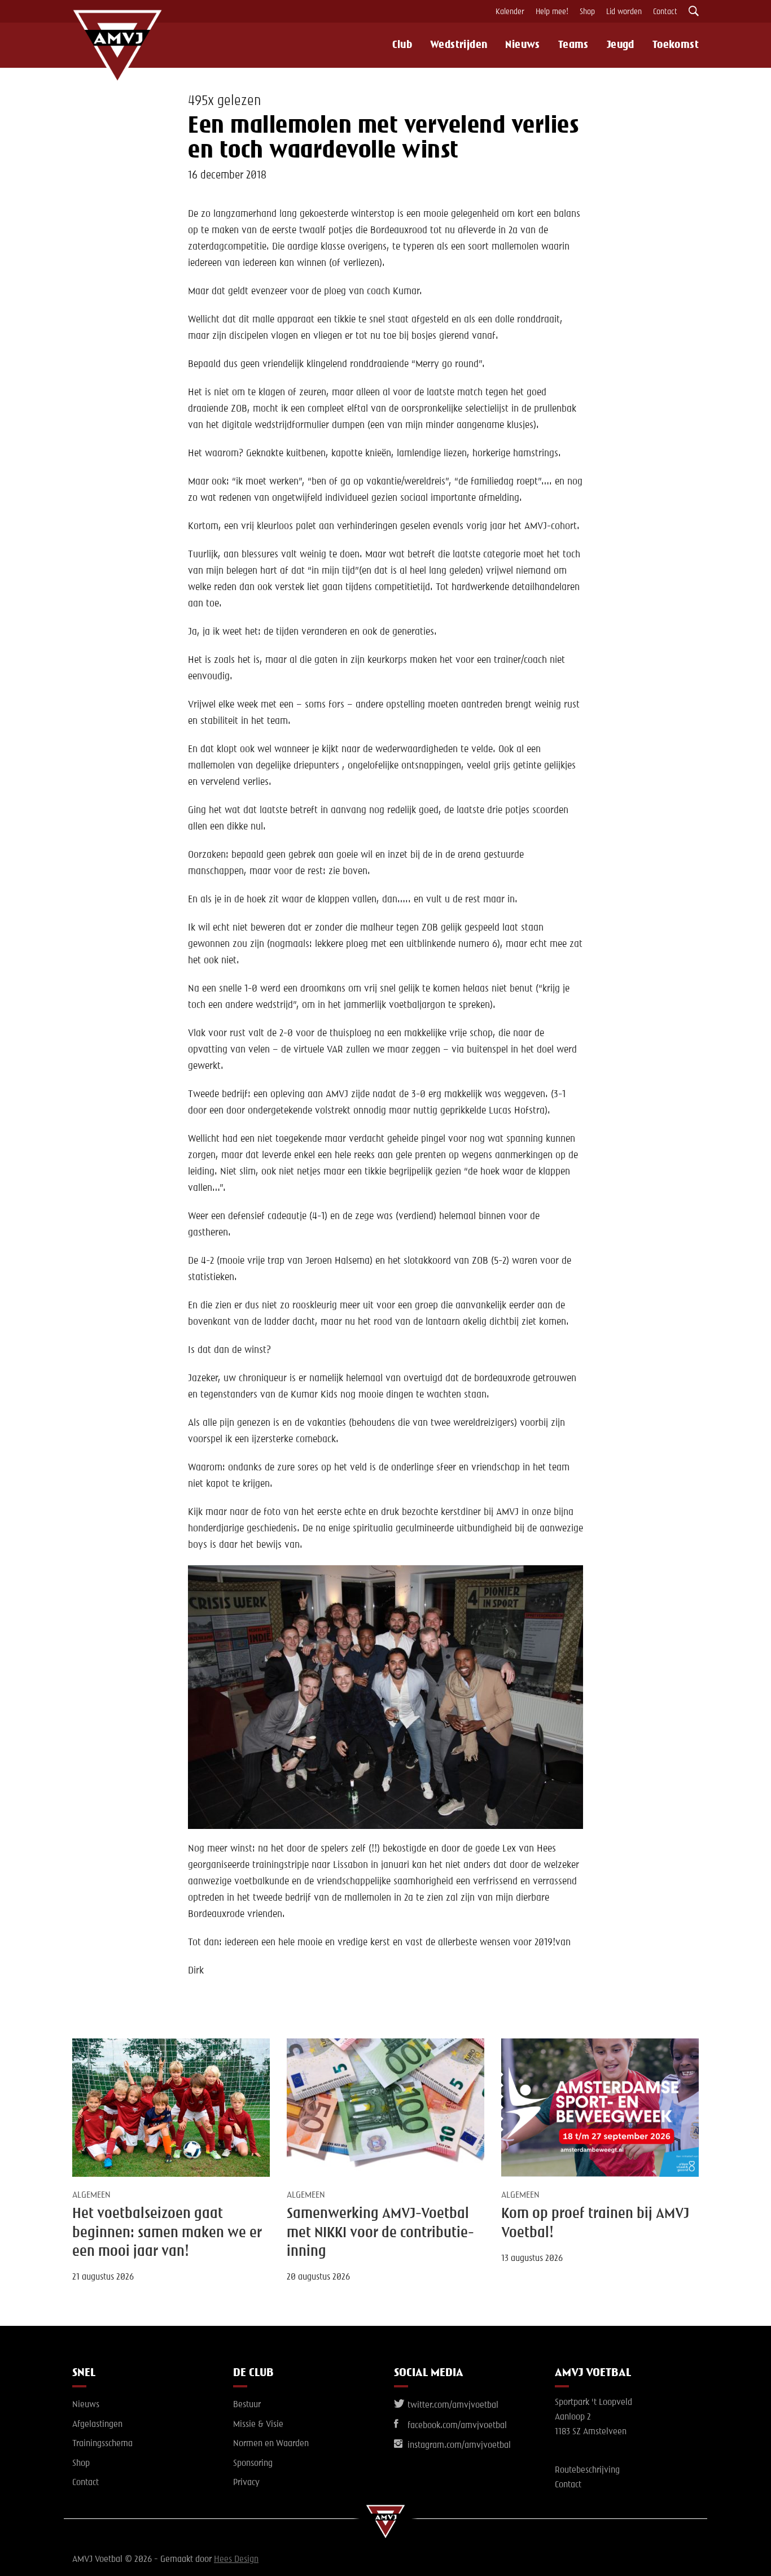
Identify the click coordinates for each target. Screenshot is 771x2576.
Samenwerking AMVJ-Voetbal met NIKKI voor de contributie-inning (380, 2233)
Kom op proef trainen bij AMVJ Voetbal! (595, 2223)
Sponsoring (253, 2464)
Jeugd (621, 45)
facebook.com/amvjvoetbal (456, 2426)
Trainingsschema (102, 2444)
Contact (665, 12)
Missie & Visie (258, 2425)
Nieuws (522, 45)
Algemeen (91, 2195)
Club (402, 45)
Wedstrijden (459, 45)
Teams (573, 45)
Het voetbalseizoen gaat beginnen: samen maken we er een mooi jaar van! (167, 2233)
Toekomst (676, 45)
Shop (587, 12)
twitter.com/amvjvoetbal (452, 2405)
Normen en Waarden (271, 2444)
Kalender (510, 12)
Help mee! (552, 12)
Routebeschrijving (587, 2470)
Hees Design (236, 2560)
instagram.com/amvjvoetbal (458, 2446)
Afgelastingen (97, 2425)
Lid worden (624, 12)
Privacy (246, 2483)
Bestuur (247, 2405)
